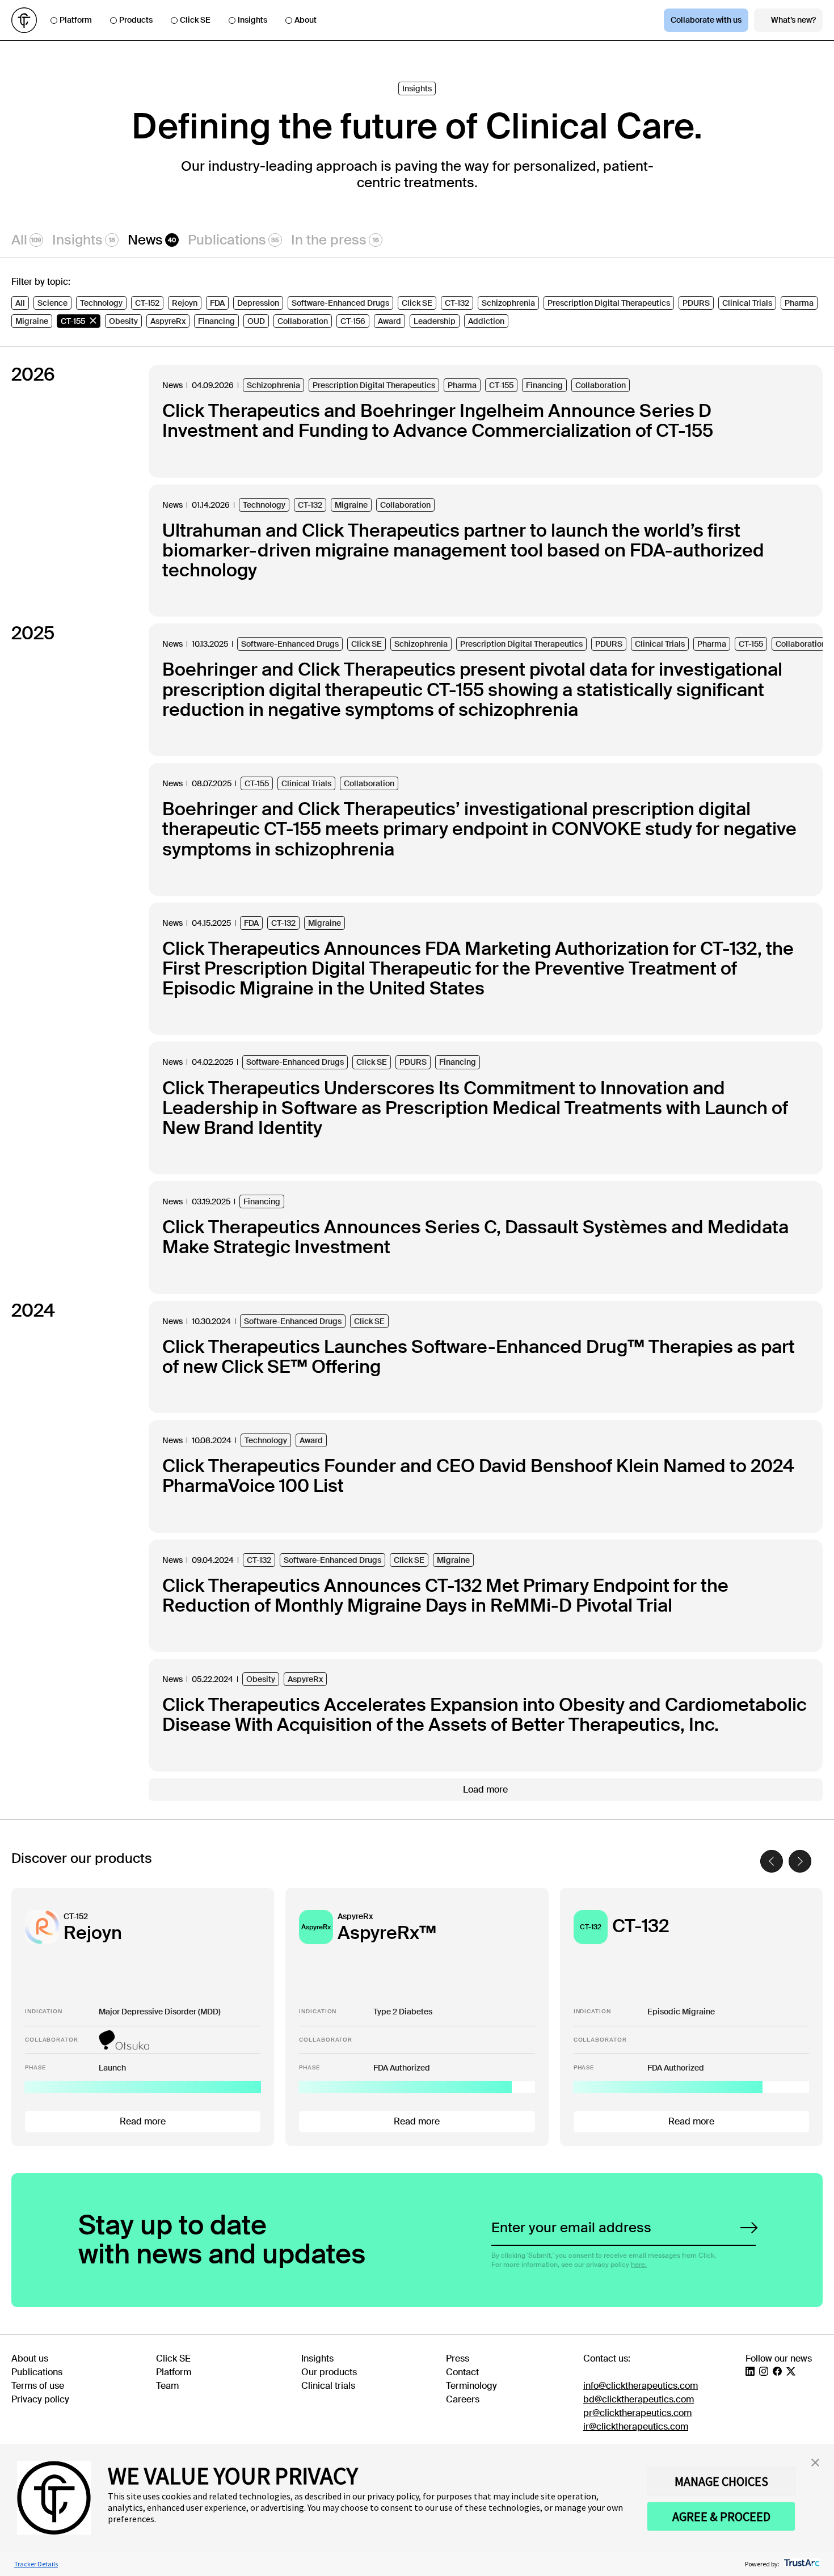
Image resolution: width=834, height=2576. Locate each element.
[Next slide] (800, 1861)
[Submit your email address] (749, 2228)
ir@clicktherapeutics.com (636, 2427)
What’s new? (793, 20)
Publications (233, 240)
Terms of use (38, 2386)
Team (167, 2386)
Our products (329, 2372)
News (152, 240)
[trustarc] (801, 2564)
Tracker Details (36, 2564)
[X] (791, 2371)
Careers (463, 2399)
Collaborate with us (706, 20)
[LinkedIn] (750, 2371)
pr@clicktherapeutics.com (637, 2413)
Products (136, 20)
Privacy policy (40, 2399)
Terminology (471, 2386)
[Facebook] (777, 2371)
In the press (335, 240)
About (306, 20)
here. (639, 2265)
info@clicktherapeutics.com (641, 2386)
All (26, 240)
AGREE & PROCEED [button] (721, 2516)
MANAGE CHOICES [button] (721, 2481)
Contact (462, 2372)
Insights (252, 20)
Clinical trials (328, 2386)
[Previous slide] (772, 1861)
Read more (143, 2121)
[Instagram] (764, 2371)
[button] (815, 2463)
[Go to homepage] (24, 20)
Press (458, 2358)
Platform (76, 20)
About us (30, 2358)
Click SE (195, 20)
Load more (485, 1789)
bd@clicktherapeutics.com (639, 2399)
